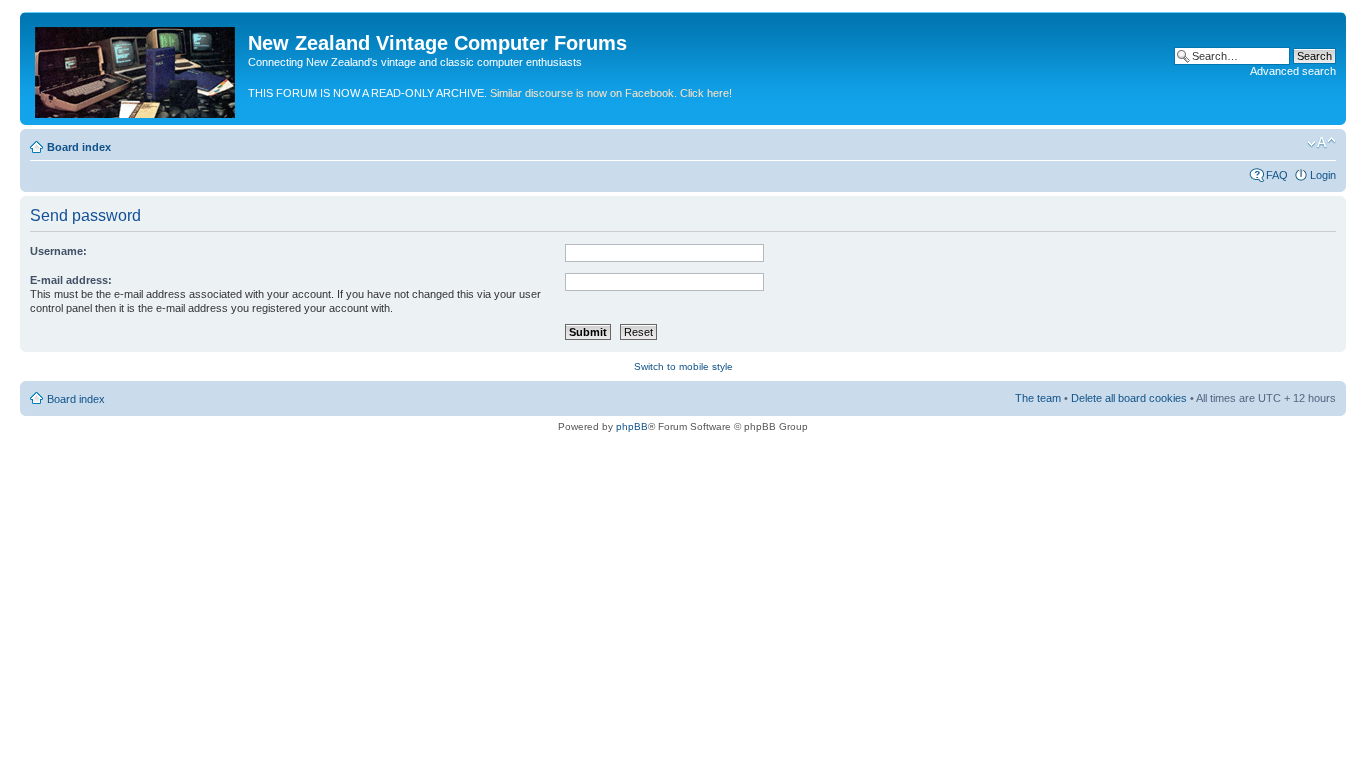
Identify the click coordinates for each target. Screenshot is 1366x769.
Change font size (1321, 143)
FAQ (1277, 175)
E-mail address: (71, 280)
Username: (58, 251)
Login (1323, 175)
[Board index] (136, 68)
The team (1038, 398)
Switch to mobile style (683, 366)
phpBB (632, 426)
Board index (79, 147)
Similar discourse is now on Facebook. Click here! (611, 93)
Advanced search (1293, 71)
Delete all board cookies (1129, 398)
